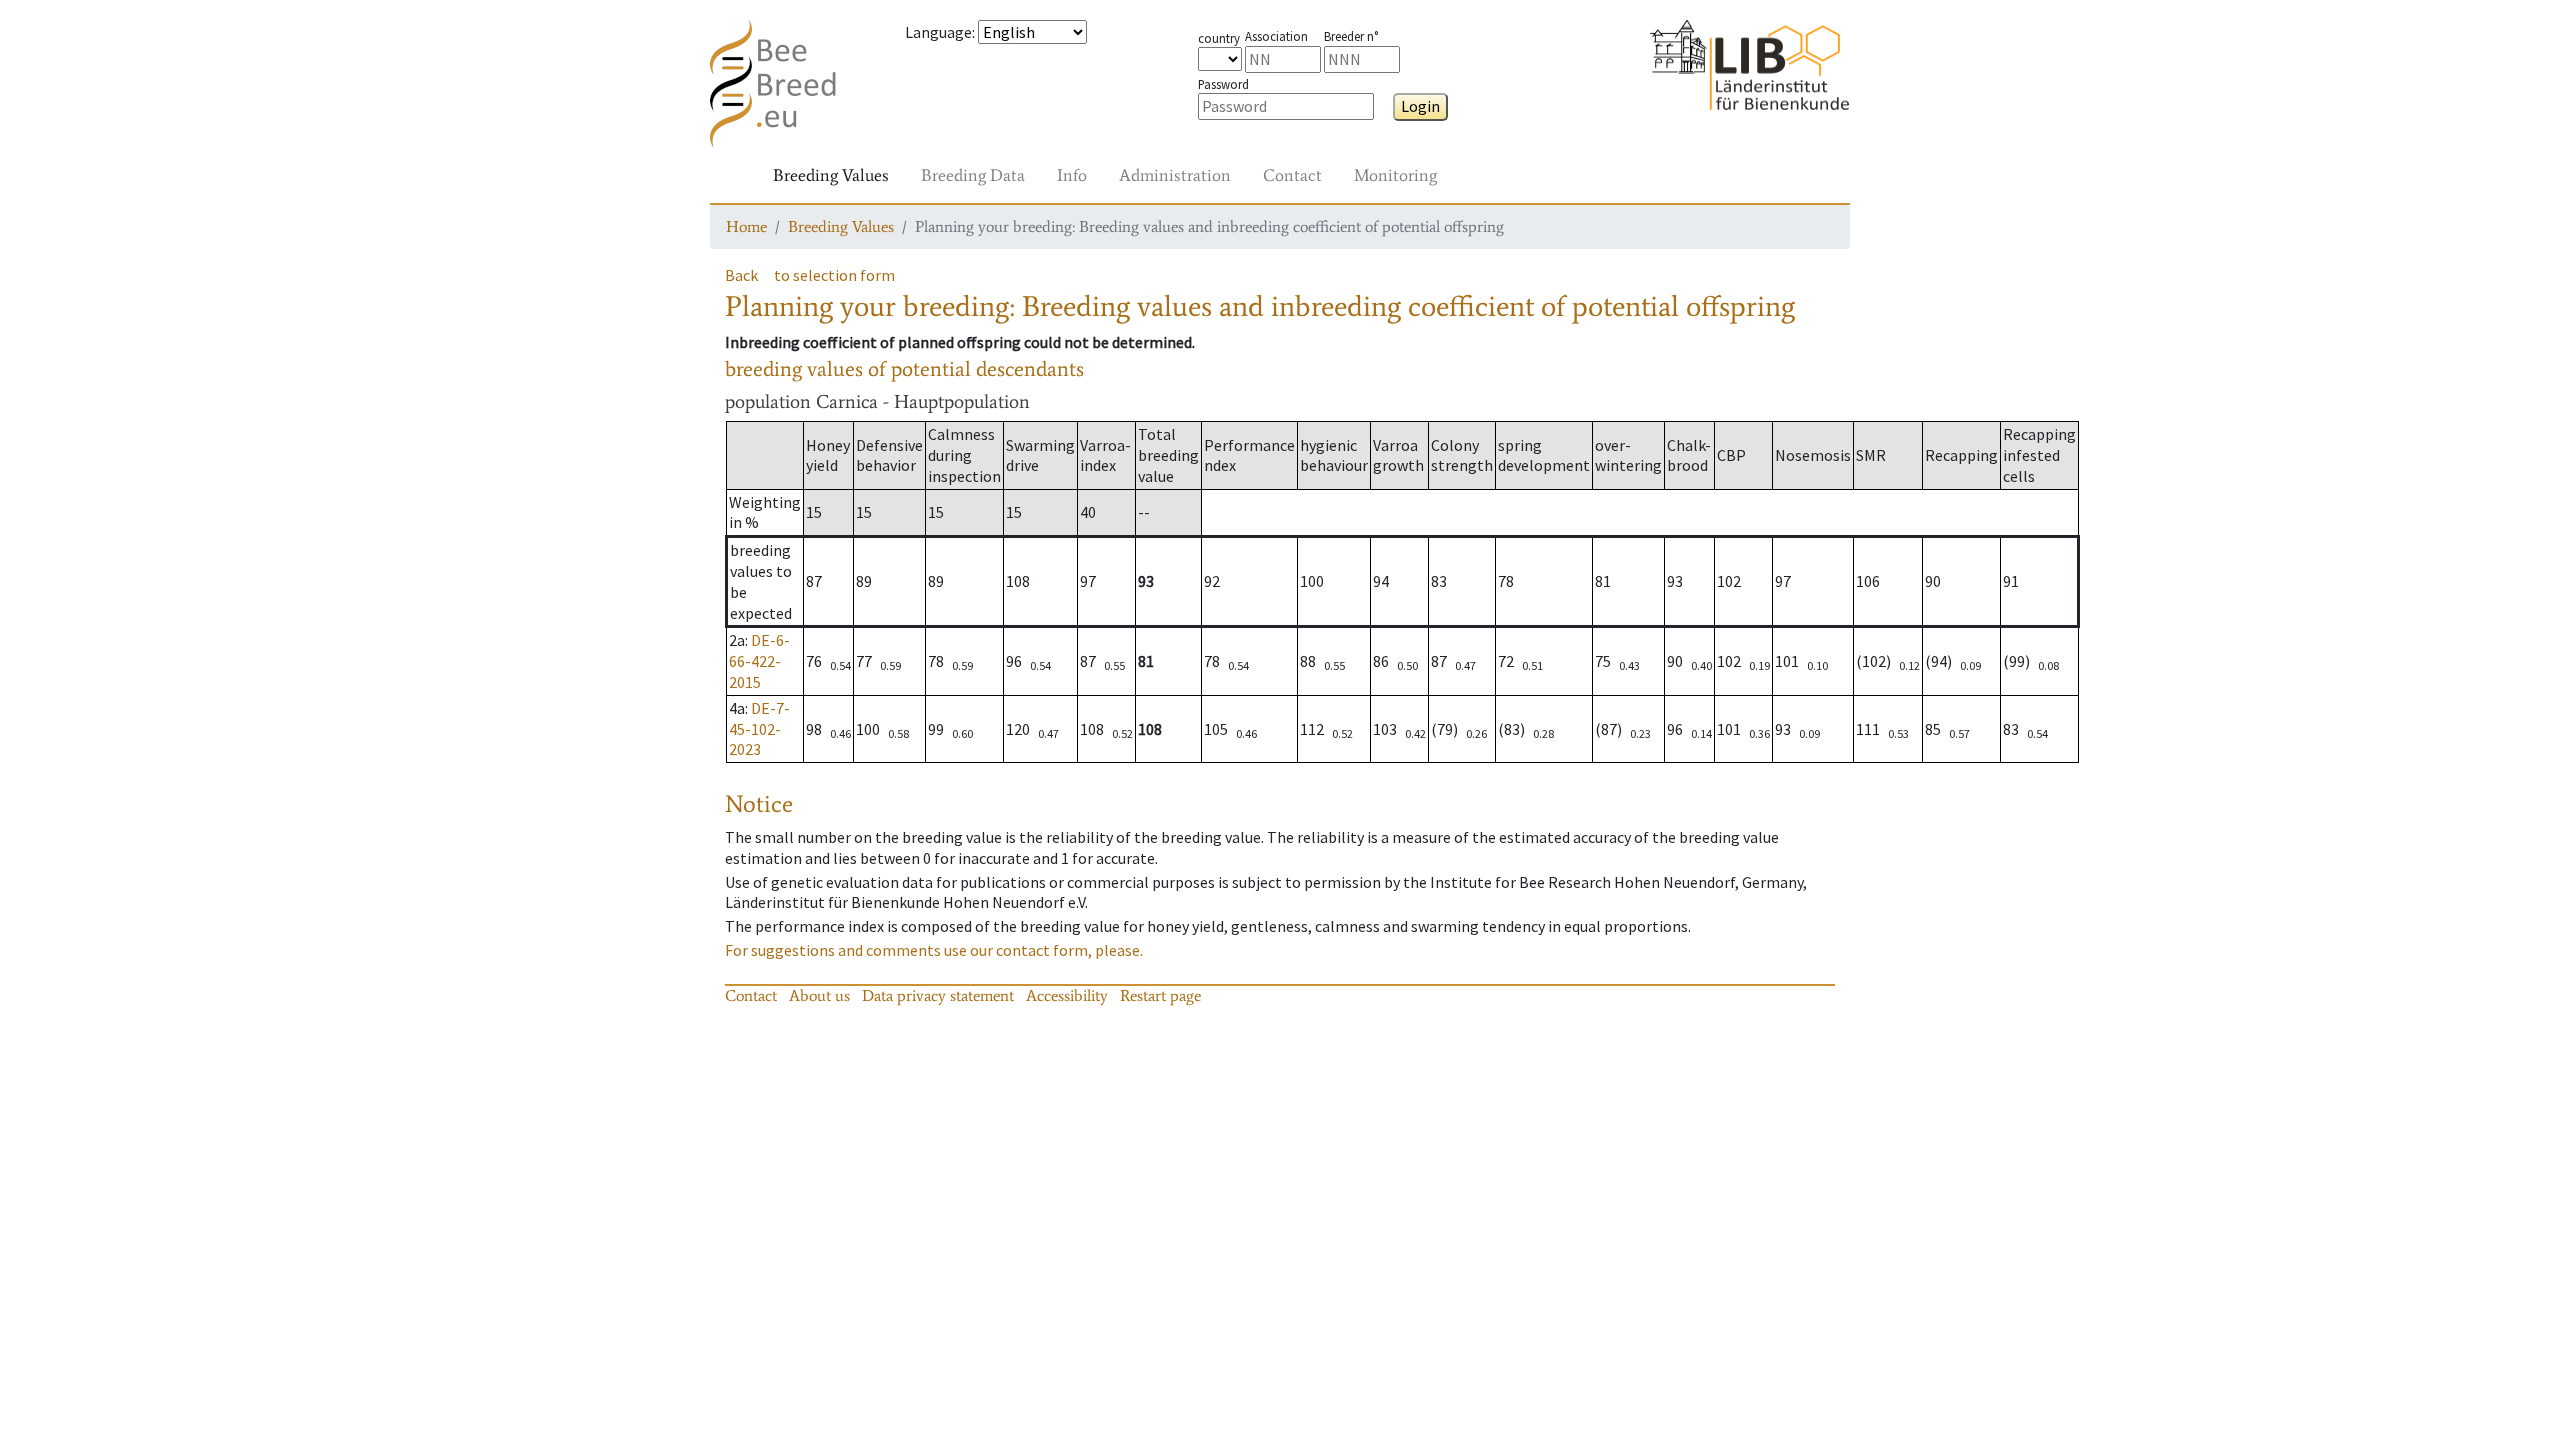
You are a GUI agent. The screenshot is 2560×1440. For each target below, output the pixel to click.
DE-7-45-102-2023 (759, 729)
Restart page (1160, 995)
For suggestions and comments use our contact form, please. (934, 950)
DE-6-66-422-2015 (759, 661)
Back (741, 275)
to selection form (834, 275)
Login (1420, 106)
